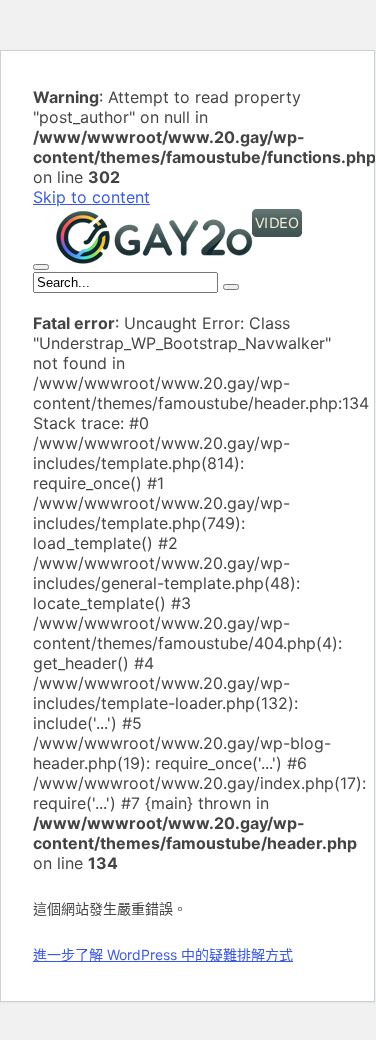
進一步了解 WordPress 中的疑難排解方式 (163, 954)
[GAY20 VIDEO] (179, 261)
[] (231, 287)
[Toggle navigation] (41, 267)
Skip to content (91, 197)
